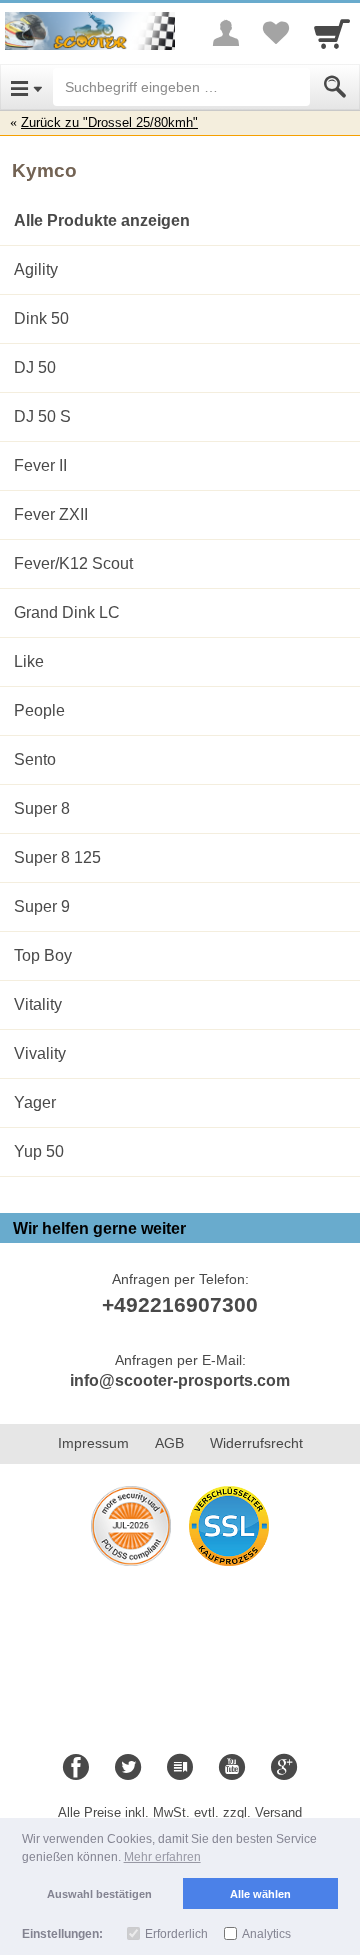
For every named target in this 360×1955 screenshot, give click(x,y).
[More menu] (226, 33)
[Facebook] (76, 1768)
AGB (169, 1443)
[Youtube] (232, 1768)
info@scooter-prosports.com (180, 1380)
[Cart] (332, 33)
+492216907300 (180, 1304)
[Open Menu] (26, 87)
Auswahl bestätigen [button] (99, 1894)
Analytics (266, 1934)
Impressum (93, 1443)
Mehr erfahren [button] (162, 1857)
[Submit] (335, 87)
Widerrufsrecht (256, 1443)
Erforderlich (176, 1934)
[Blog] (180, 1768)
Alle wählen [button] (260, 1894)
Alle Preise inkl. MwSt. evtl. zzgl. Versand (180, 1812)
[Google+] (284, 1768)
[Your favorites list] (276, 33)
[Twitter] (128, 1768)
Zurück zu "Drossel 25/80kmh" (109, 122)
